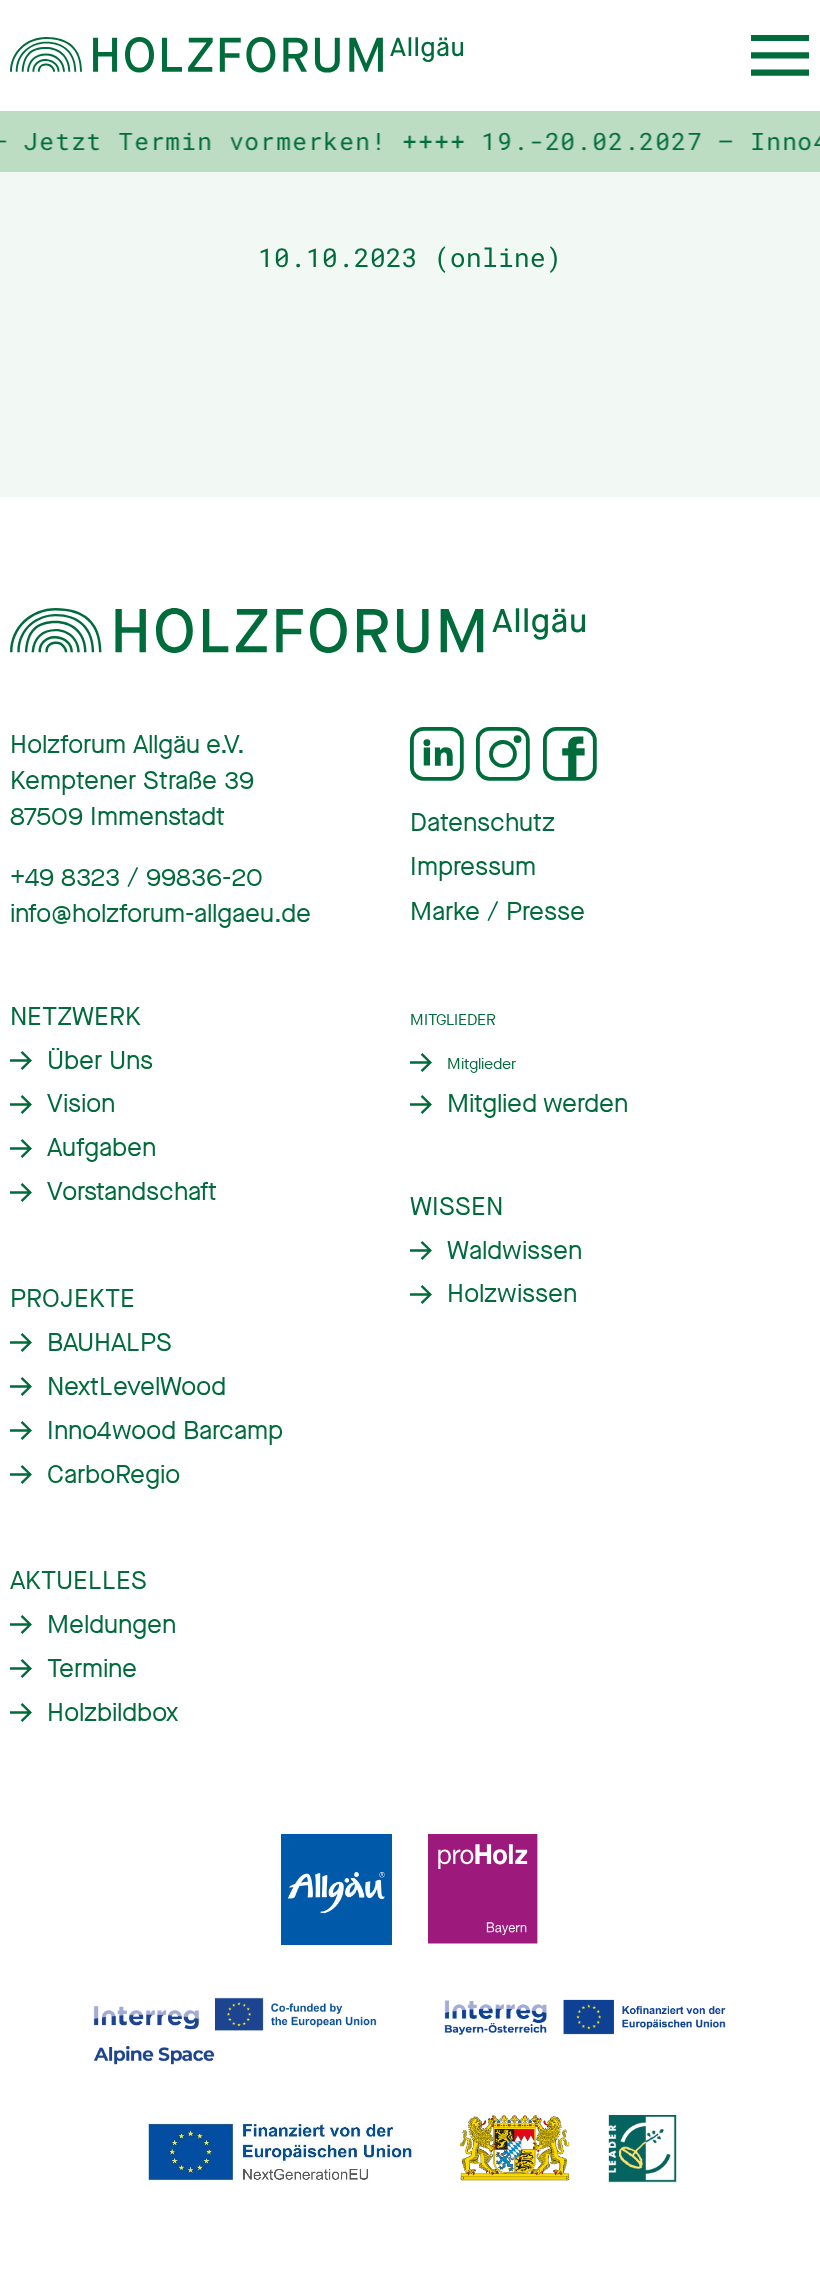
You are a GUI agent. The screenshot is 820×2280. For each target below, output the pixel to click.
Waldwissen (514, 1250)
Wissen (456, 1206)
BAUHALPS (109, 1342)
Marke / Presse (497, 911)
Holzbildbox (112, 1712)
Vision (81, 1103)
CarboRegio (113, 1474)
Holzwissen (512, 1293)
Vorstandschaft (132, 1191)
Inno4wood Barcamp (165, 1430)
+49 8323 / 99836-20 (136, 877)
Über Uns (100, 1060)
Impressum (473, 866)
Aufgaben (101, 1147)
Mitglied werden (537, 1103)
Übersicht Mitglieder (463, 1063)
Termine (92, 1668)
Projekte (72, 1298)
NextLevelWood (136, 1386)
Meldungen (111, 1624)
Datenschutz (482, 822)
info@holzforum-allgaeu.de (160, 913)
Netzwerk (75, 1016)
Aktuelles (78, 1580)
